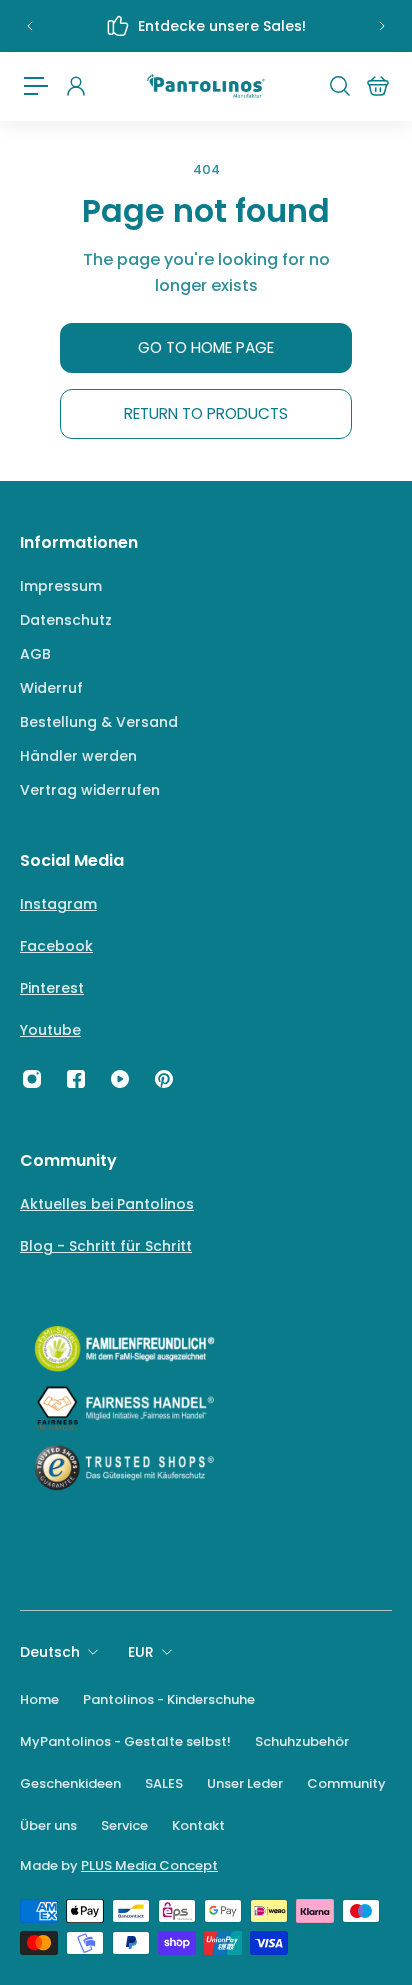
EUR (141, 1652)
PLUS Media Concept (149, 1865)
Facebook (56, 946)
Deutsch (50, 1652)
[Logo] (206, 86)
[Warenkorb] (377, 86)
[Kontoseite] (75, 86)
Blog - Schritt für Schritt (106, 1246)
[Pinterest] (164, 1079)
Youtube (50, 1030)
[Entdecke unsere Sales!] (206, 26)
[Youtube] (120, 1079)
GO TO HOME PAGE (206, 347)
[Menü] (36, 86)
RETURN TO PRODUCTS (206, 413)
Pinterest (52, 988)
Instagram (58, 904)
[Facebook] (76, 1079)
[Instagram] (32, 1079)
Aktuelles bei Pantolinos (107, 1204)
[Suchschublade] (339, 86)
